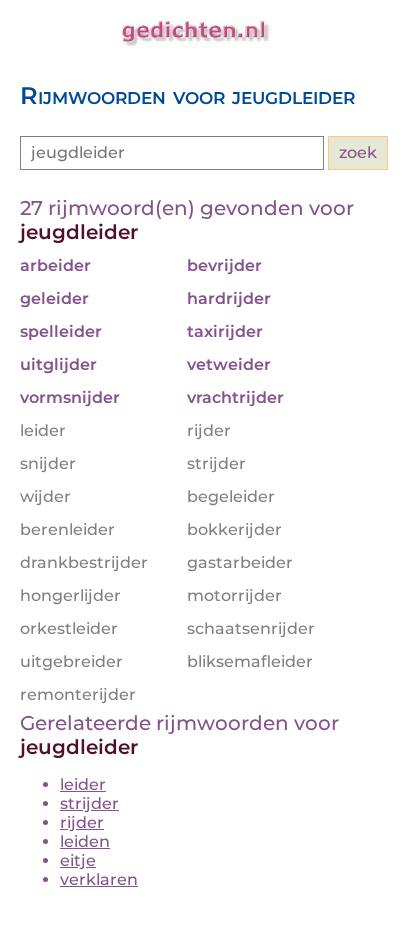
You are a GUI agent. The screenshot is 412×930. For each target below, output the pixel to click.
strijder (89, 803)
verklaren (99, 879)
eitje (78, 860)
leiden (85, 841)
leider (83, 784)
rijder (82, 822)
